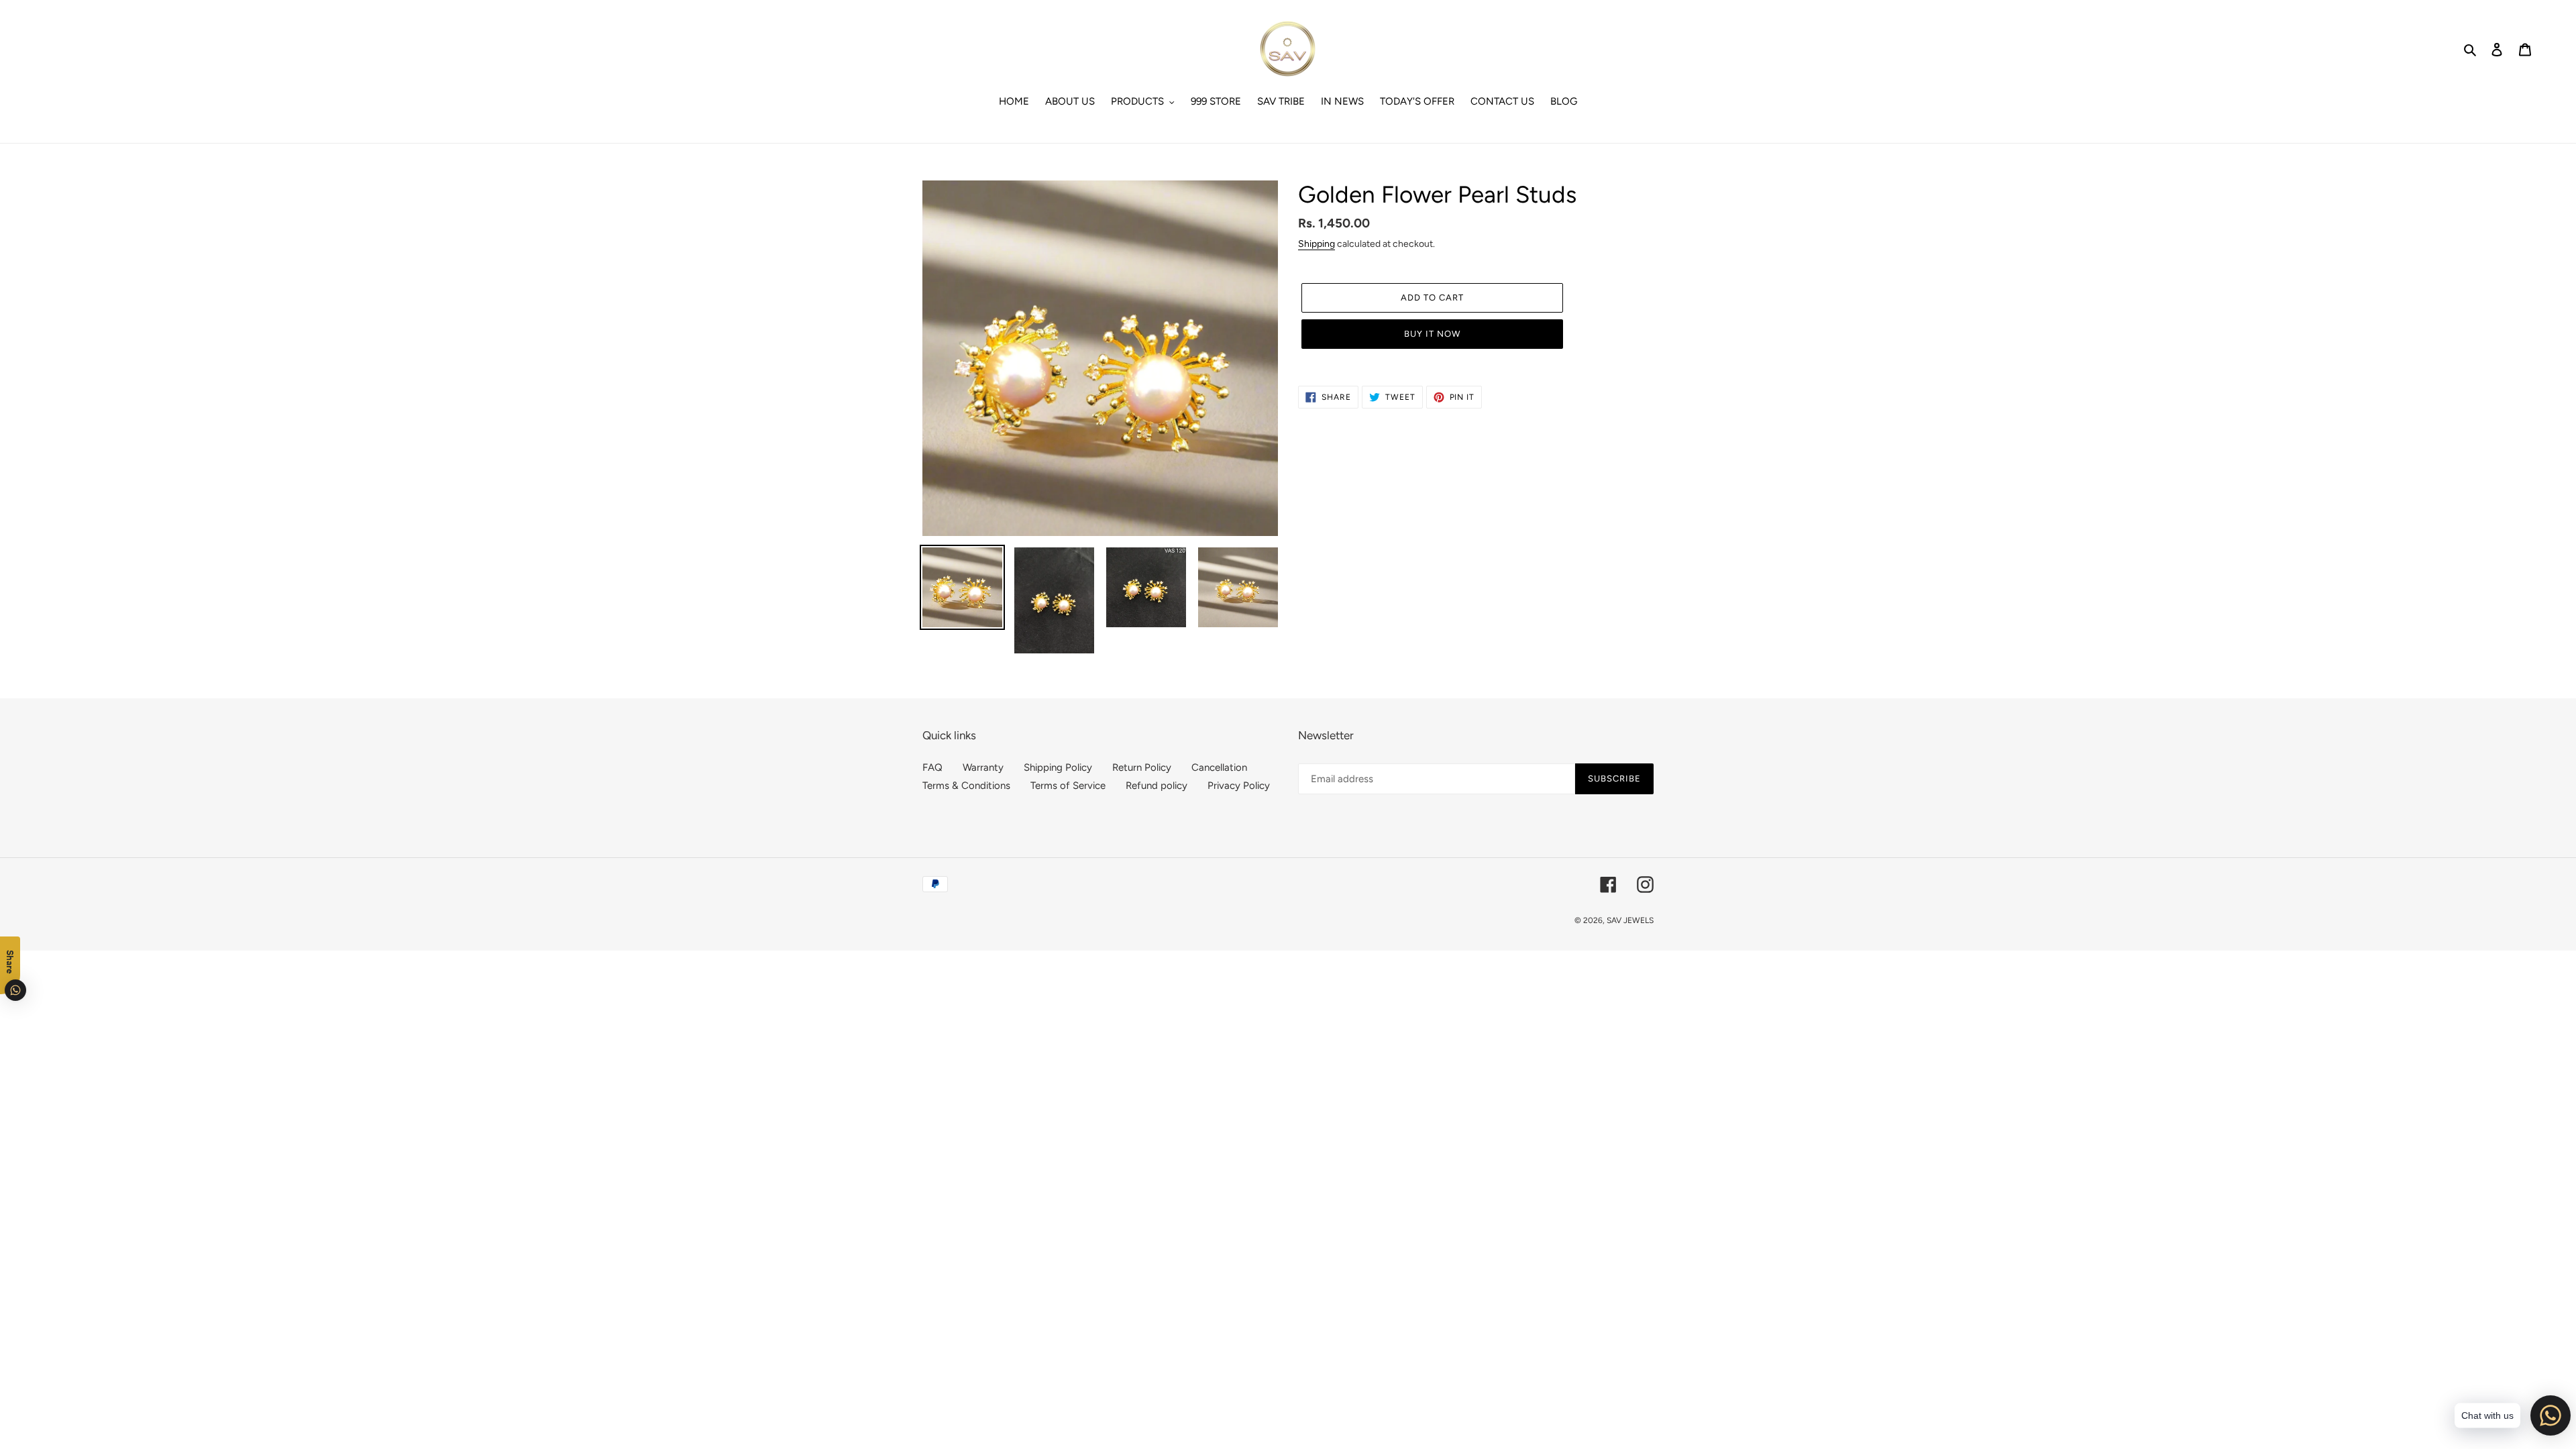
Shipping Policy (1058, 767)
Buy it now (1432, 334)
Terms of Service (1068, 786)
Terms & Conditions (966, 786)
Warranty (983, 767)
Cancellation (1219, 767)
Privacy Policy (1239, 786)
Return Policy (1142, 767)
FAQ (932, 767)
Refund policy (1157, 786)
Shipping (1317, 244)
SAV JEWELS (1630, 920)
